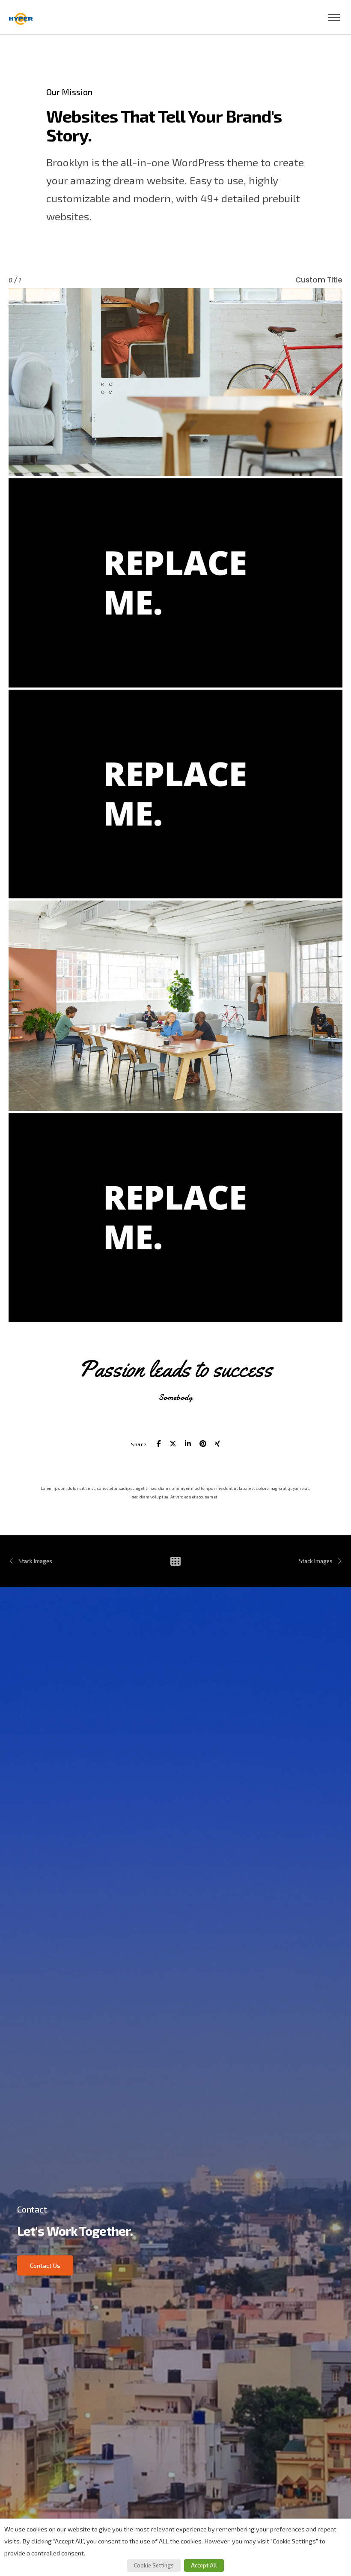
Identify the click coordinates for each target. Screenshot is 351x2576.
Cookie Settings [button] (154, 2565)
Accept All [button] (204, 2565)
